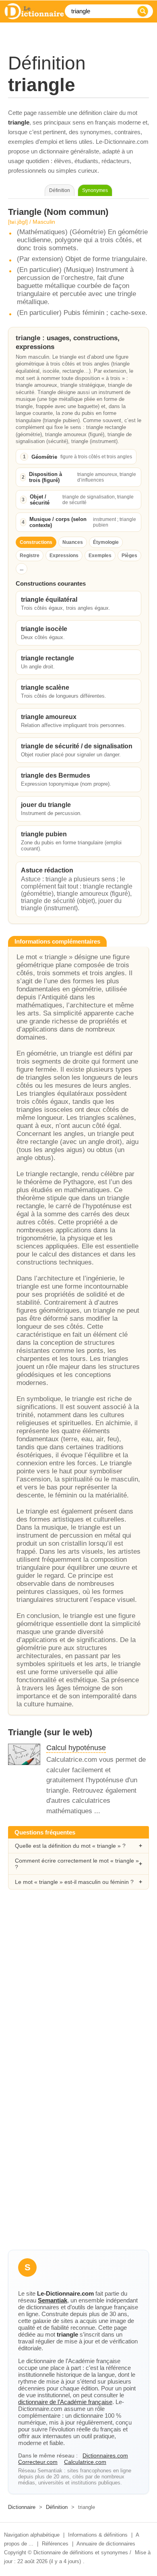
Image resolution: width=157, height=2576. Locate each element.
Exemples (100, 556)
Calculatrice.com (85, 2462)
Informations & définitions (98, 2535)
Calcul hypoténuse (76, 1748)
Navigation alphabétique (32, 2535)
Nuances (73, 542)
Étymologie (106, 542)
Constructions (36, 542)
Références (55, 2544)
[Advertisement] (78, 1986)
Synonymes (95, 190)
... (22, 569)
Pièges (129, 556)
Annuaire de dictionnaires (106, 2544)
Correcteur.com (38, 2462)
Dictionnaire (22, 2507)
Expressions (64, 556)
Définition (57, 2507)
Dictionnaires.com (105, 2455)
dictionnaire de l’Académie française (65, 2402)
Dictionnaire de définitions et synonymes (81, 2553)
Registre (30, 556)
